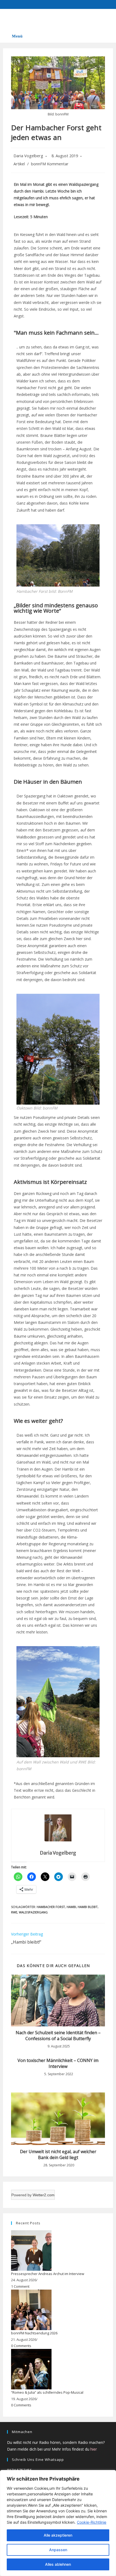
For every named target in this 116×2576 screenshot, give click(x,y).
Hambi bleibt (88, 1907)
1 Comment (20, 2286)
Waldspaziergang (33, 1912)
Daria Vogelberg (28, 156)
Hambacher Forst (51, 1907)
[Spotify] (12, 19)
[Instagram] (42, 19)
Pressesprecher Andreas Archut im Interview (48, 2274)
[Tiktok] (56, 19)
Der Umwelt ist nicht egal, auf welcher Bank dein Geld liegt (58, 2154)
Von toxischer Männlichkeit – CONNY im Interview (58, 2063)
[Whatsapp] (27, 19)
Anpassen (58, 2550)
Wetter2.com (44, 2195)
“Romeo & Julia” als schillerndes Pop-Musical (47, 2392)
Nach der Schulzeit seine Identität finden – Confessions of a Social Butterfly (58, 2036)
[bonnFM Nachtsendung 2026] (31, 2310)
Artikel (19, 164)
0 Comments (21, 2346)
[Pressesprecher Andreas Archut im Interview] (31, 2250)
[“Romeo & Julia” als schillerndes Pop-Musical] (31, 2369)
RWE (14, 1912)
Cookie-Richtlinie (92, 2522)
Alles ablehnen (58, 2564)
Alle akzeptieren (58, 2535)
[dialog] (58, 2523)
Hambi (71, 1907)
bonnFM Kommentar (50, 164)
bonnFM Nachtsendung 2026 (34, 2333)
